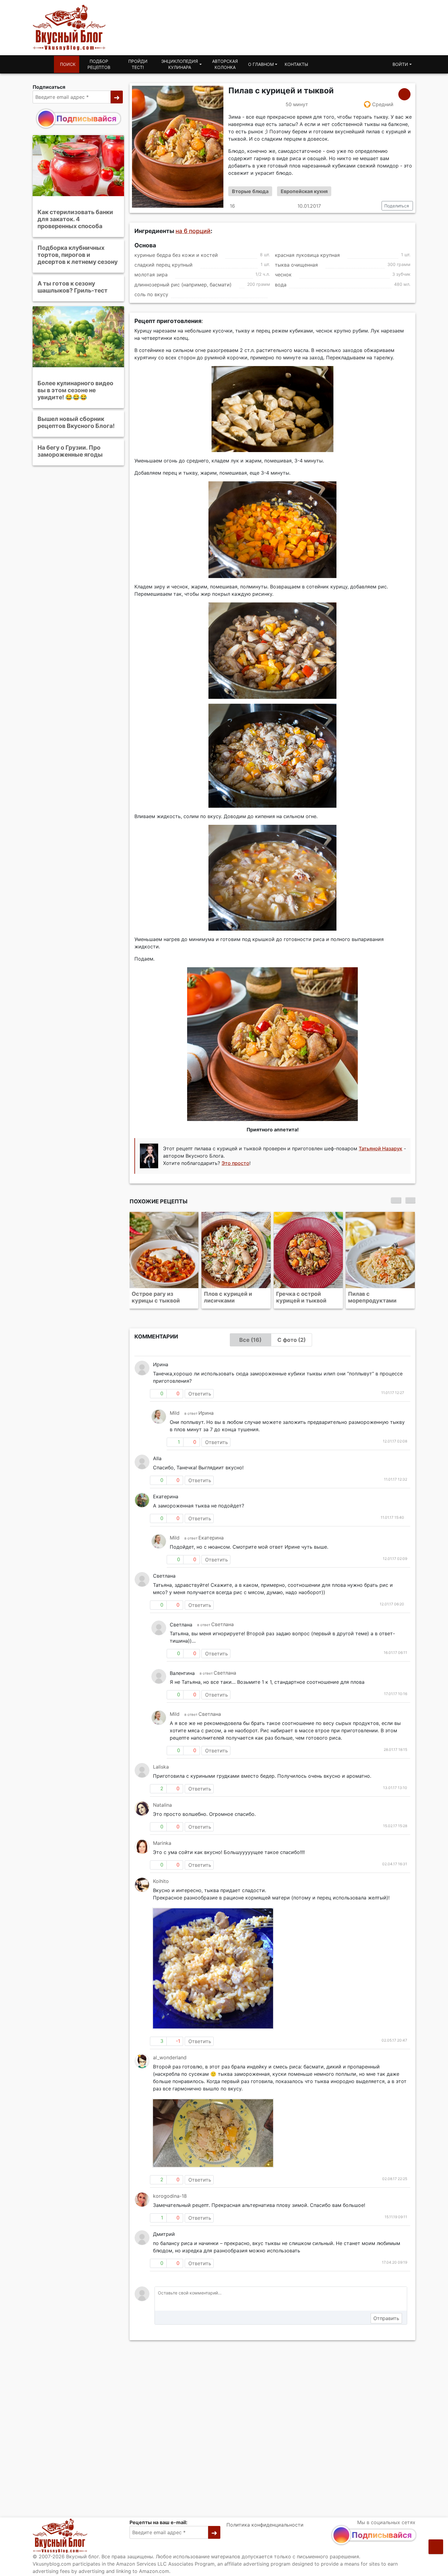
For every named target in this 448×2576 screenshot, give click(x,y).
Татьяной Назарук (380, 1148)
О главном (261, 64)
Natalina (162, 1805)
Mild (175, 1413)
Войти (400, 64)
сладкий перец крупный (164, 265)
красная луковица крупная (307, 255)
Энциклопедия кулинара (180, 64)
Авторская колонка (225, 64)
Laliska (161, 1767)
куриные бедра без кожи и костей (176, 255)
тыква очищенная (296, 265)
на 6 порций (193, 231)
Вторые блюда (250, 191)
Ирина (206, 1413)
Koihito (161, 1881)
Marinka (162, 1843)
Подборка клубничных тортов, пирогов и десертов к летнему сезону (78, 255)
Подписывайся (86, 119)
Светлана (222, 1624)
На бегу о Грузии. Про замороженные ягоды (70, 451)
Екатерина (211, 1538)
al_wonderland (170, 2057)
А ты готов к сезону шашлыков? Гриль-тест (73, 287)
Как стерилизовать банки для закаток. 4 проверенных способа (75, 219)
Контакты (296, 64)
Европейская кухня (304, 191)
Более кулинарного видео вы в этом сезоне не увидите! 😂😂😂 (75, 390)
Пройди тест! (138, 64)
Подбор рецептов (99, 64)
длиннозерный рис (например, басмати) (183, 285)
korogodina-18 (170, 2196)
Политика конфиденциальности (265, 2525)
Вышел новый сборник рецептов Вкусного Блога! (76, 422)
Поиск (68, 64)
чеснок (283, 275)
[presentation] (396, 1200)
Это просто (235, 1163)
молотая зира (151, 275)
